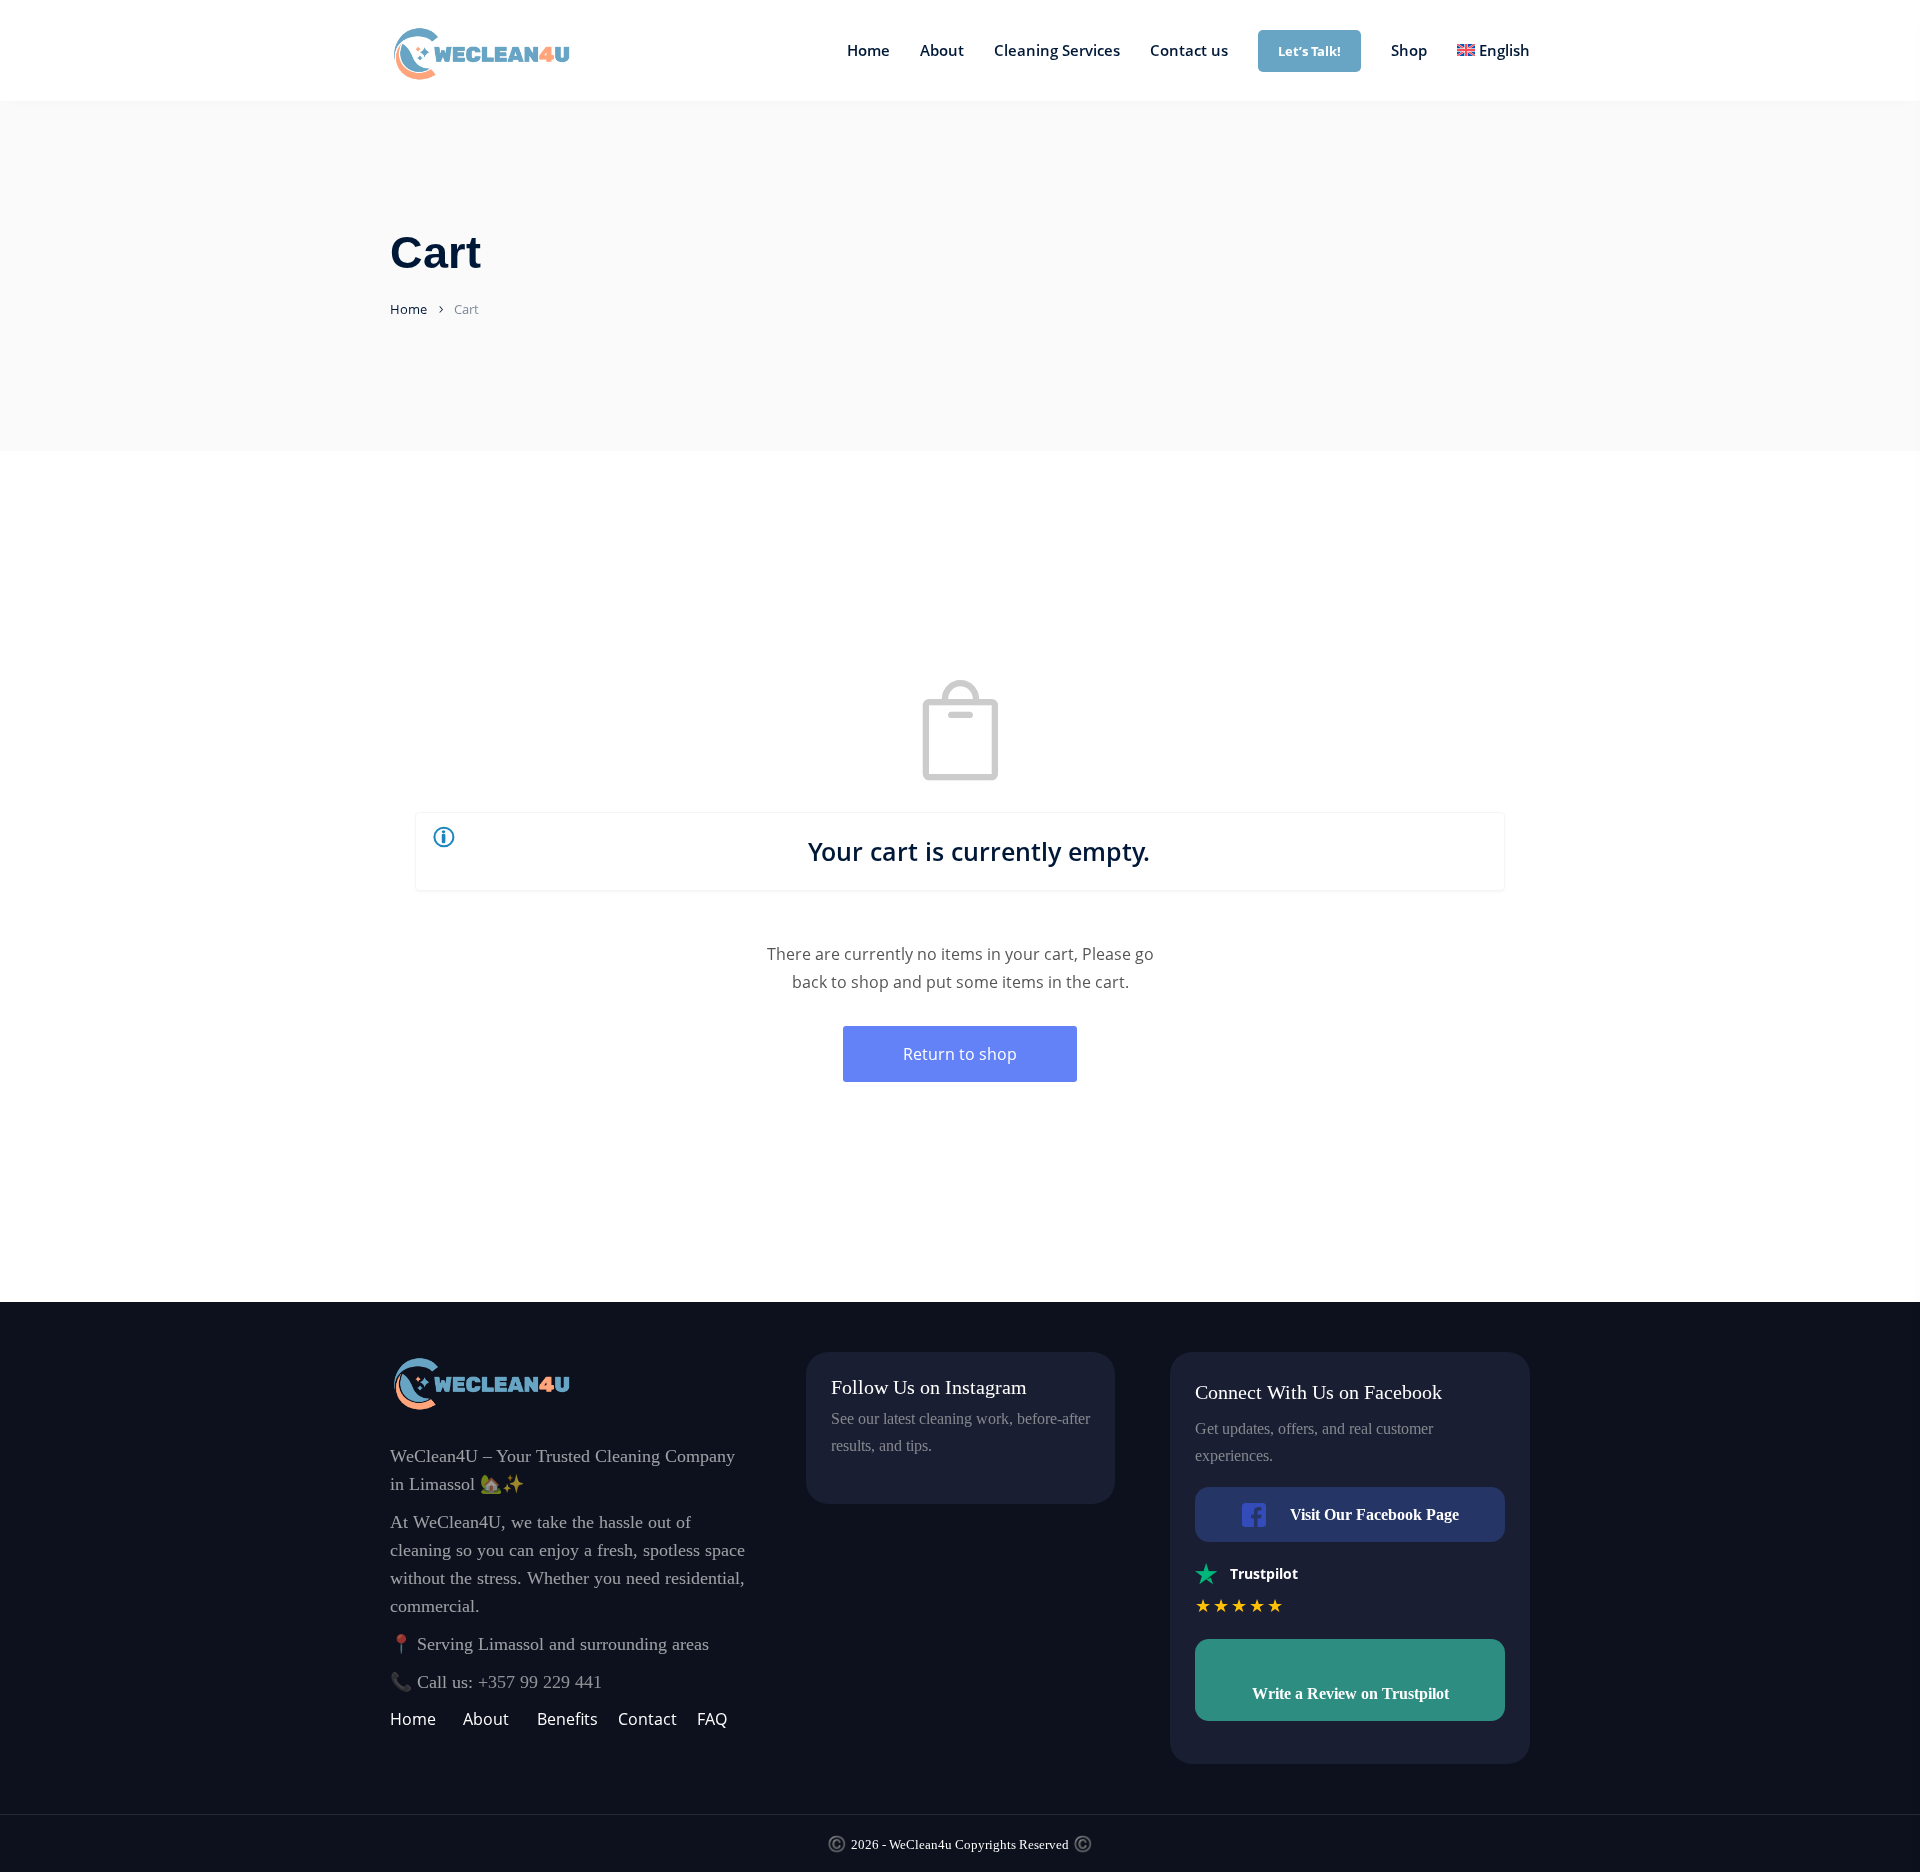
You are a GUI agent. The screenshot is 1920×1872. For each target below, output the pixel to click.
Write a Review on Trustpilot (1350, 1693)
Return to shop (960, 1054)
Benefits (567, 1719)
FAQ (712, 1719)
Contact (647, 1719)
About (486, 1719)
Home (408, 309)
